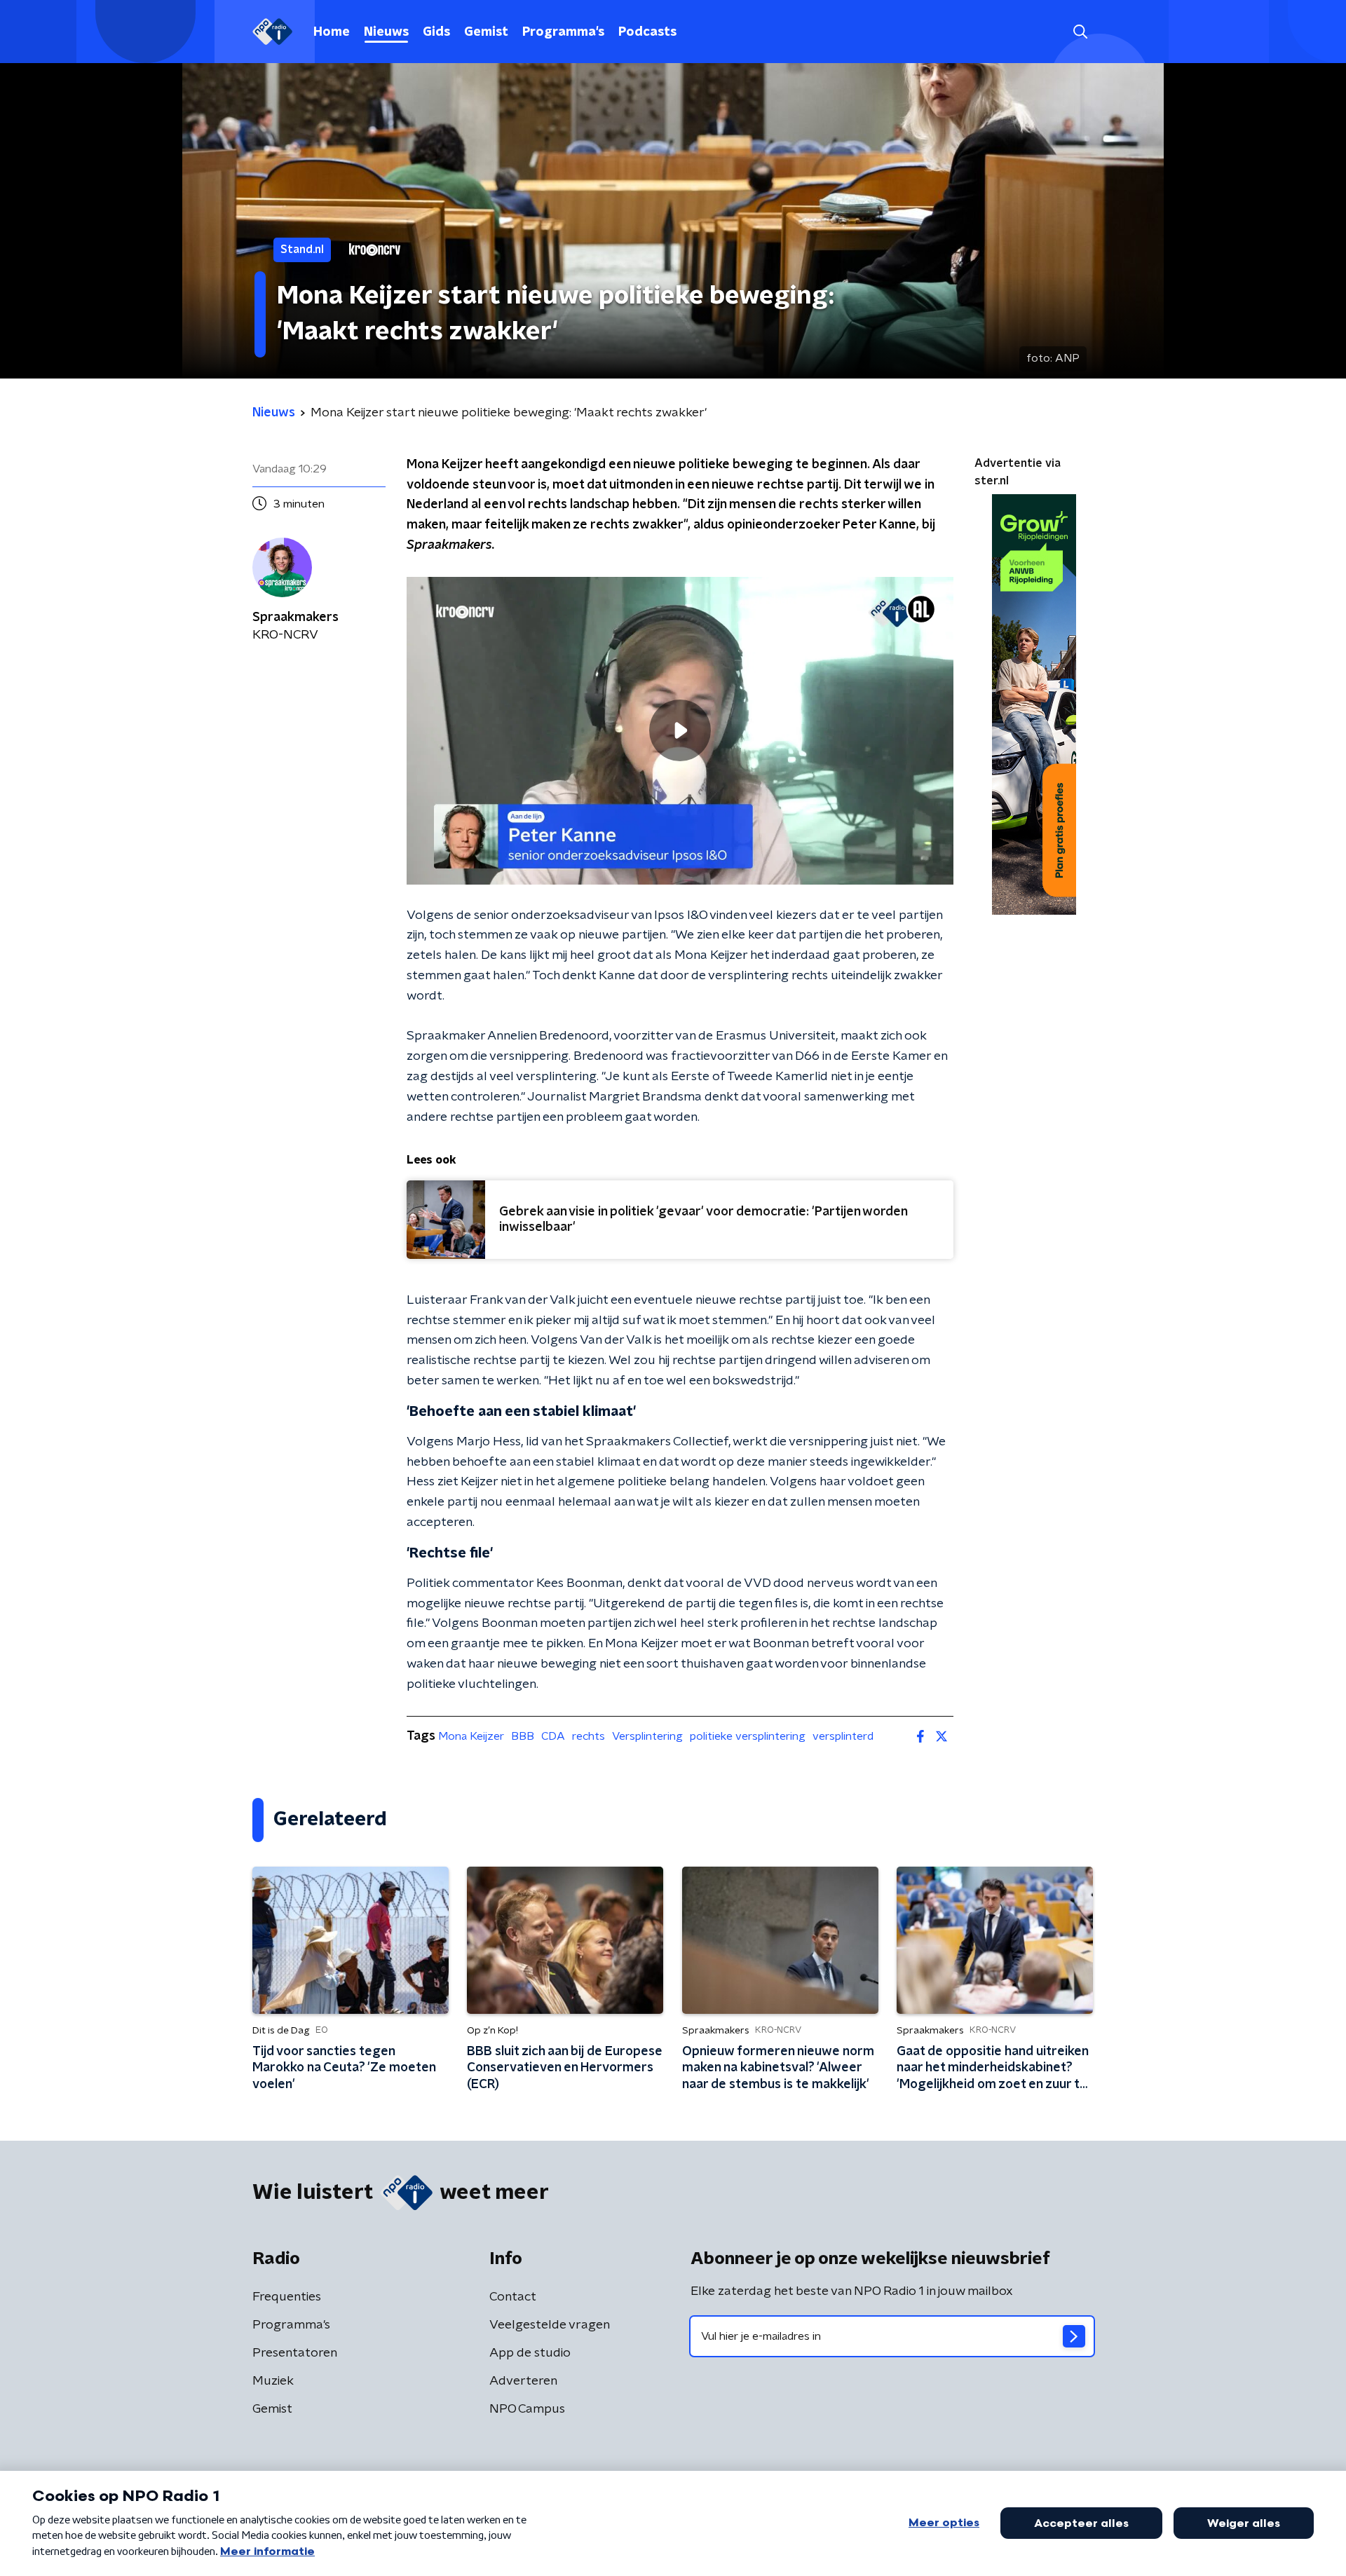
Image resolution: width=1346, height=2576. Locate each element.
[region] (680, 731)
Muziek (273, 2381)
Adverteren (523, 2381)
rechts (589, 1736)
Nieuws (386, 32)
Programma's (563, 32)
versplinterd (843, 1736)
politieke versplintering (748, 1736)
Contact (513, 2297)
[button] (1080, 32)
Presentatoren (295, 2353)
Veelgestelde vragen (550, 2325)
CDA (553, 1736)
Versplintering (647, 1736)
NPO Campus (527, 2409)
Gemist (486, 32)
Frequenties (287, 2297)
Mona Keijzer (471, 1736)
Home (332, 32)
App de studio (530, 2353)
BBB (523, 1736)
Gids (436, 32)
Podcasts (647, 32)
